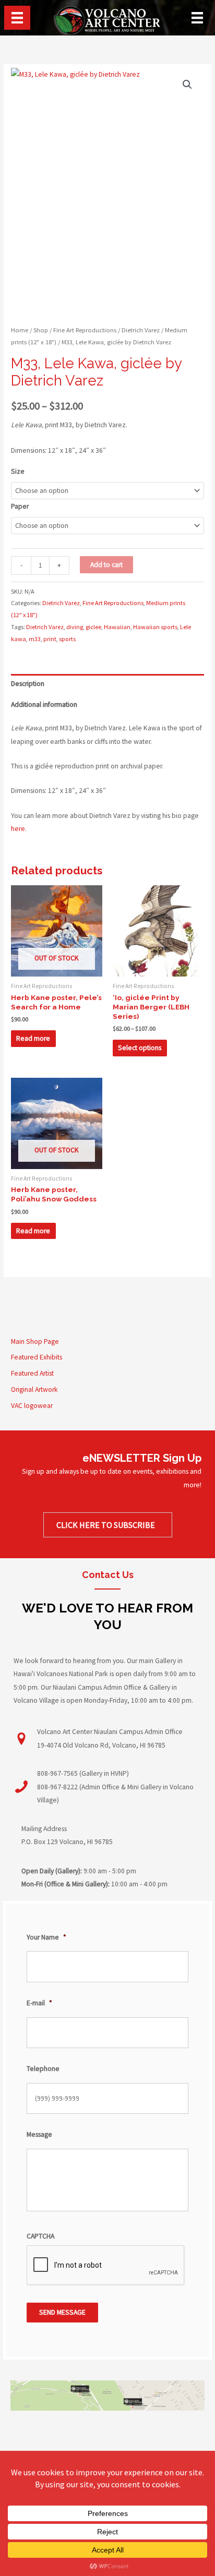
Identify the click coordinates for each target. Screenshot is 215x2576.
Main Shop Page (35, 1341)
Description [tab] (28, 684)
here (18, 829)
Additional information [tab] (44, 705)
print (50, 639)
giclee (93, 627)
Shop (41, 330)
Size (18, 471)
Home (20, 330)
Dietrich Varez (141, 330)
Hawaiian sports (155, 627)
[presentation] (106, 2266)
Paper (20, 506)
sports (67, 639)
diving (75, 627)
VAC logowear (32, 1406)
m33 (35, 639)
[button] (187, 85)
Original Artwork (34, 1389)
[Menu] (17, 18)
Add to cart (106, 565)
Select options (140, 1048)
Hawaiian (117, 627)
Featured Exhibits (37, 1357)
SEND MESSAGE (62, 2312)
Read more (33, 1038)
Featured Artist (32, 1373)
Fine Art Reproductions (85, 330)
